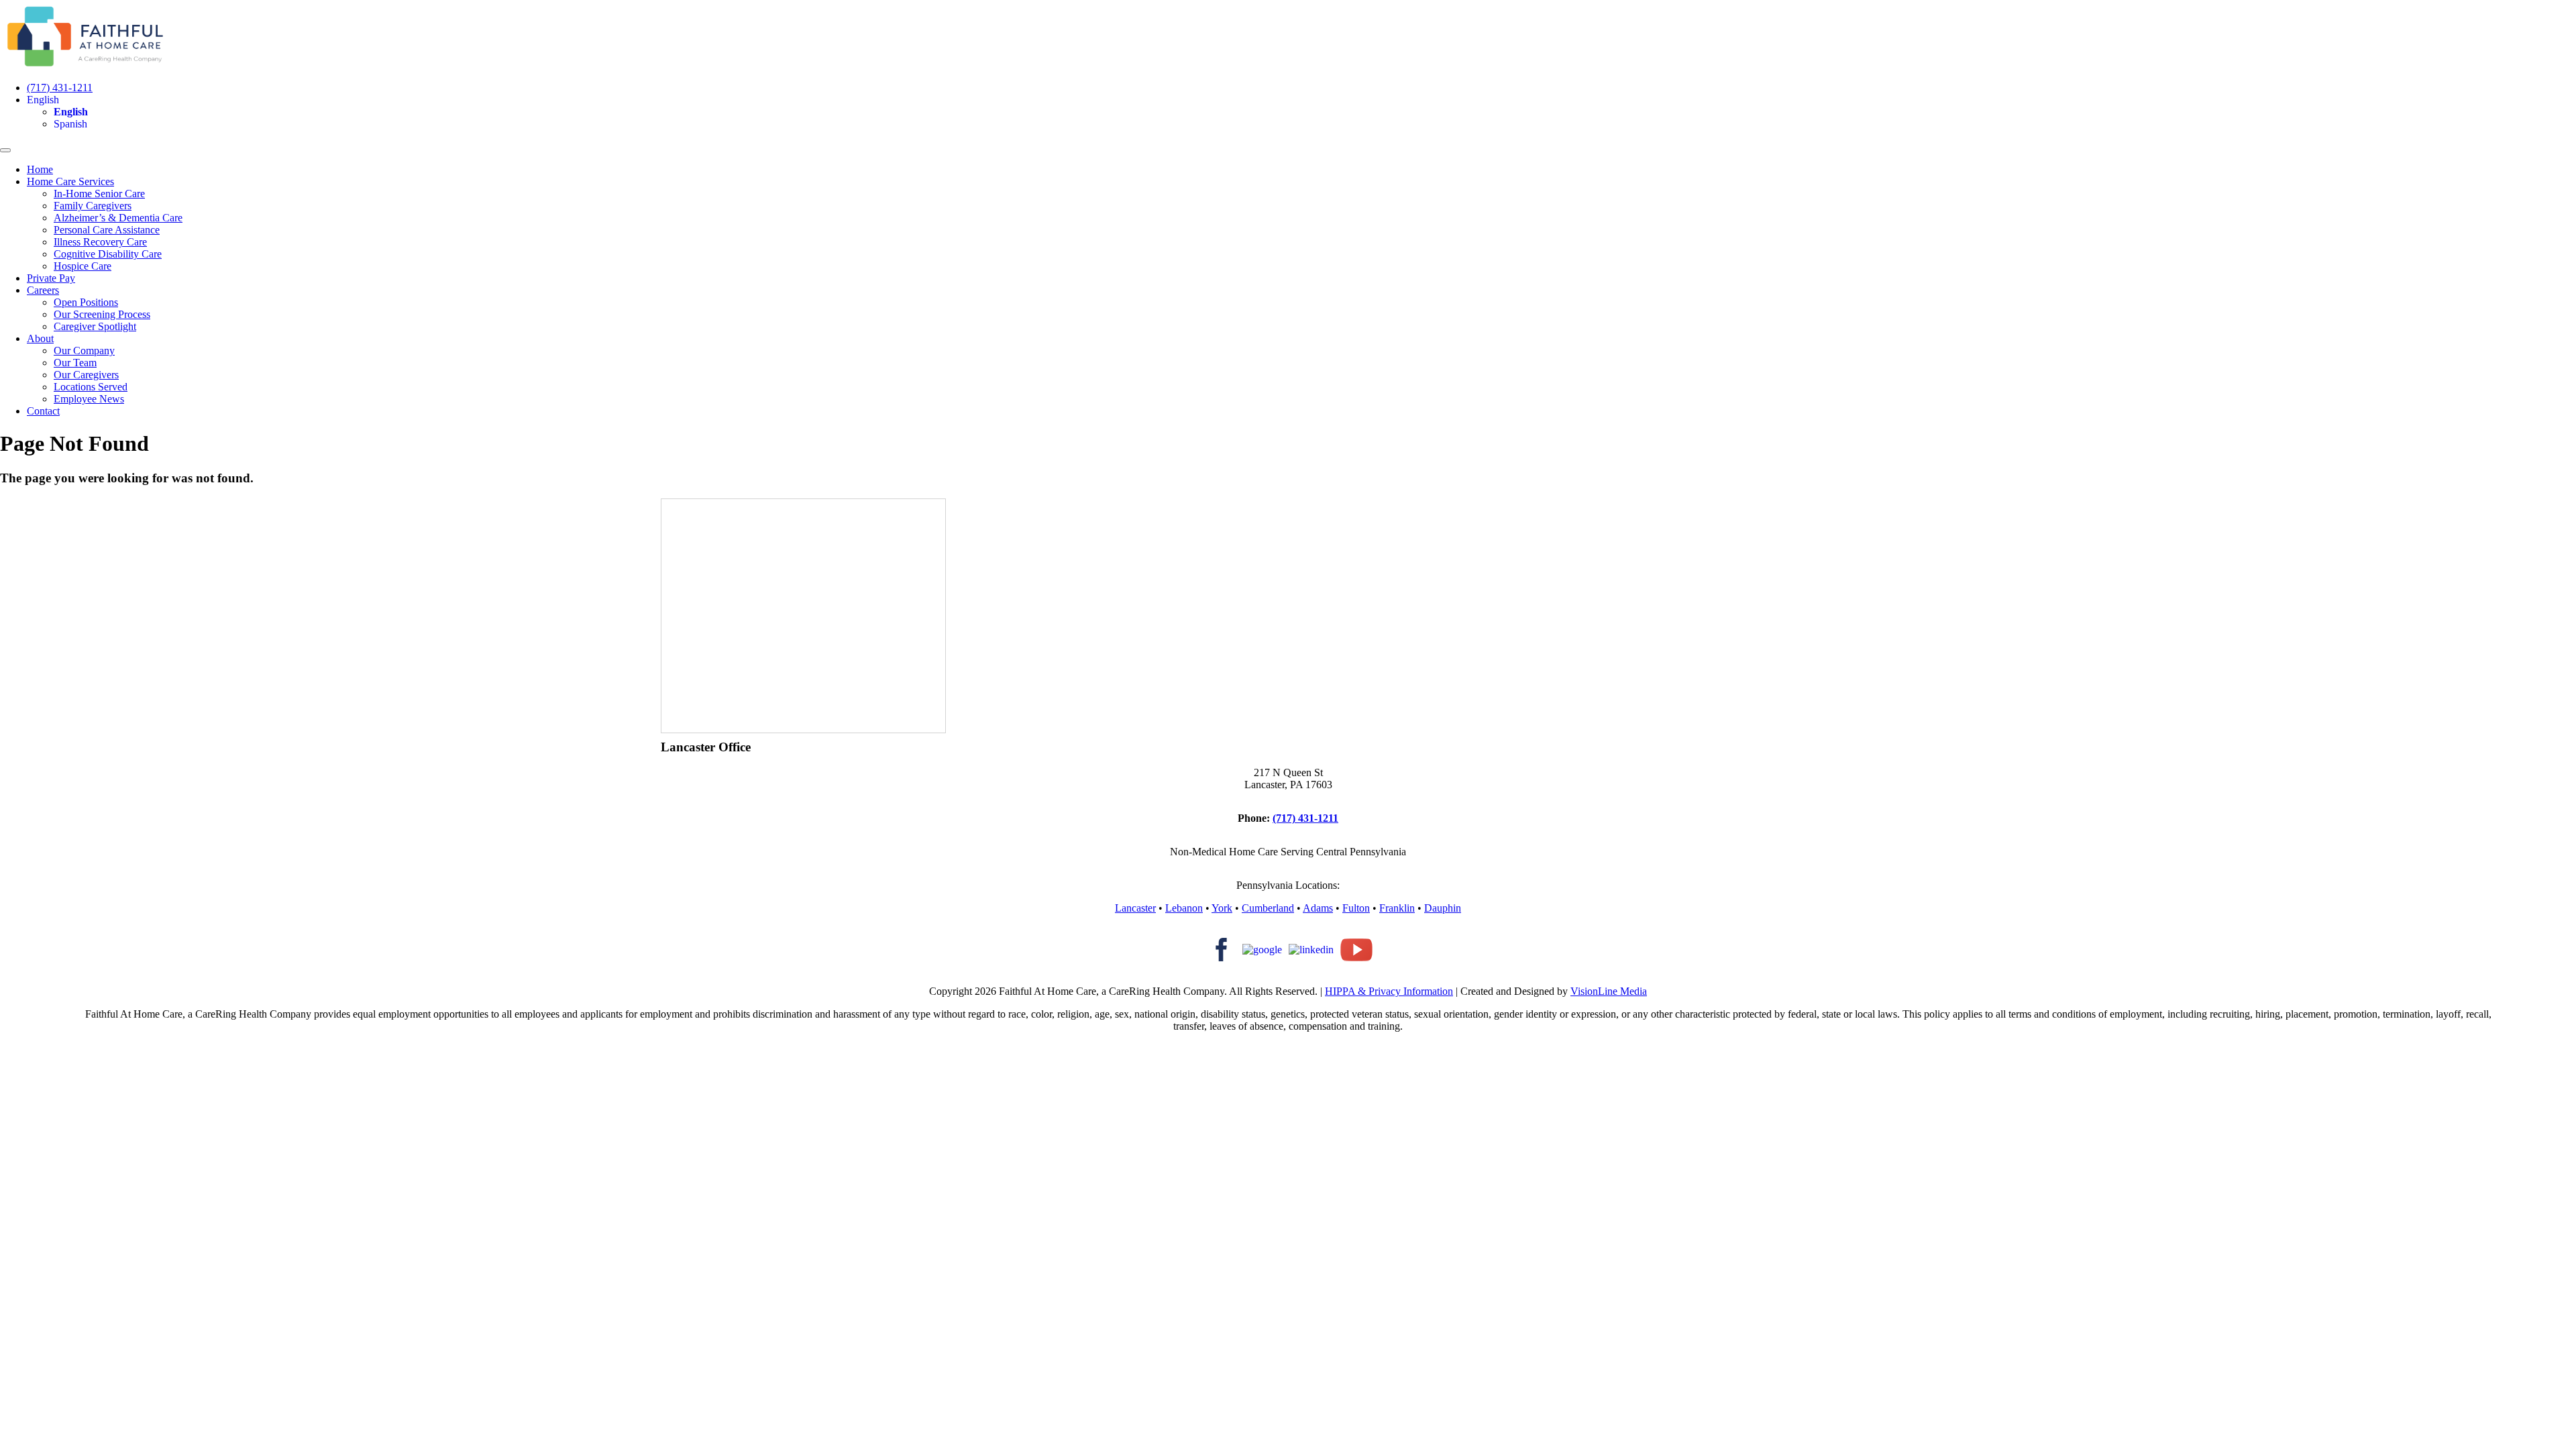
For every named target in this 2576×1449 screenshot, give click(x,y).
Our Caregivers (86, 375)
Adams (1318, 908)
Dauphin (1443, 908)
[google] (1262, 949)
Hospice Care (83, 266)
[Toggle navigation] (5, 150)
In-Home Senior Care (99, 194)
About (40, 338)
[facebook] (1220, 949)
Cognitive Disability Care (108, 254)
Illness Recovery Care (100, 242)
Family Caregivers (93, 206)
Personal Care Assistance (107, 230)
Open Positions (86, 302)
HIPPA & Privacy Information (1389, 991)
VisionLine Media (1609, 991)
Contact (43, 411)
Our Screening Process (102, 314)
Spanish (70, 124)
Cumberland (1268, 908)
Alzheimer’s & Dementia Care (118, 218)
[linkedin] (1311, 949)
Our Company (84, 351)
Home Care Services (70, 181)
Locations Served (91, 387)
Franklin (1397, 908)
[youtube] (1356, 949)
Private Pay (51, 278)
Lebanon (1184, 908)
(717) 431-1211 (60, 88)
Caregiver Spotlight (95, 326)
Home (40, 169)
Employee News (89, 399)
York (1222, 908)
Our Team (75, 363)
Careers (43, 290)
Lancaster (1135, 908)
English (43, 100)
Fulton (1356, 908)
